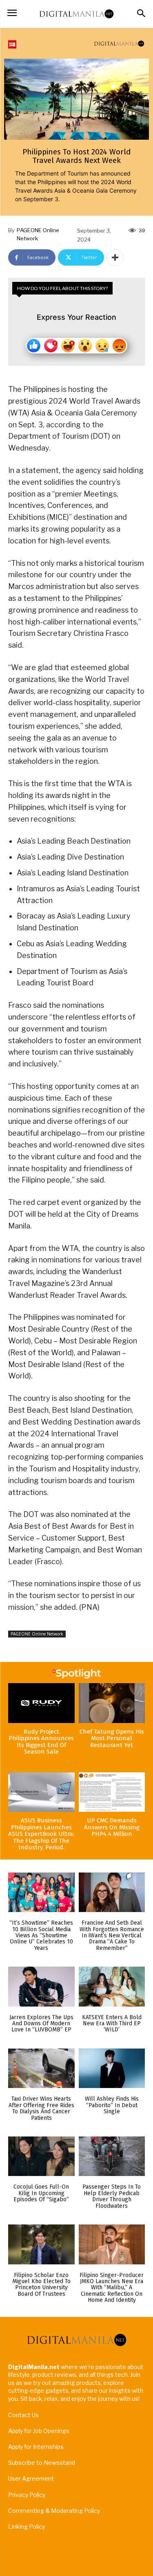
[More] (115, 257)
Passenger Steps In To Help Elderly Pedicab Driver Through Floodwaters (112, 2196)
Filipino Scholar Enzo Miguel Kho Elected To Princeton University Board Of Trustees (41, 2285)
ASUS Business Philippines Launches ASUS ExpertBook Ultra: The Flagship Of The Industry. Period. (41, 1834)
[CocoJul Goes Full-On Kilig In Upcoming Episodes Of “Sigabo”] (41, 2156)
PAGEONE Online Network (38, 234)
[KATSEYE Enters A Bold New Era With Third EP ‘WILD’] (112, 1987)
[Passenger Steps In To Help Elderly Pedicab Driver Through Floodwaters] (112, 2156)
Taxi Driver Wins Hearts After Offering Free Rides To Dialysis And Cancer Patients (41, 2108)
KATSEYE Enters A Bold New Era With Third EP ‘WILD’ (112, 2024)
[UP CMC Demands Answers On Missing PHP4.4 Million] (112, 1792)
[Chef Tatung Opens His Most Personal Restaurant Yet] (112, 1703)
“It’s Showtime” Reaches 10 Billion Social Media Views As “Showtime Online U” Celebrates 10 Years (41, 1935)
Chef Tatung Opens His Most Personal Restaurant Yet (112, 1738)
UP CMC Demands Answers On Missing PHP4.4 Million (112, 1827)
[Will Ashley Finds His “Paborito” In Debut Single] (112, 2068)
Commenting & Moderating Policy (54, 2511)
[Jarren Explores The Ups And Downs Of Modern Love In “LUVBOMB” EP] (41, 1987)
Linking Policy (27, 2527)
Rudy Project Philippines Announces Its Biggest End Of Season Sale (41, 1742)
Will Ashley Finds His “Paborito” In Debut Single (112, 2105)
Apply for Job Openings (39, 2431)
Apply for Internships (36, 2447)
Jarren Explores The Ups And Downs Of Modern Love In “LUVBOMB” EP (41, 2024)
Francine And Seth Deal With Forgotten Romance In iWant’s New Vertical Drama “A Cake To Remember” (112, 1935)
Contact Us (23, 2415)
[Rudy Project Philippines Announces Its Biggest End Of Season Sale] (41, 1703)
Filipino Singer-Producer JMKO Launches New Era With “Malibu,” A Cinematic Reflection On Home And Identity (112, 2288)
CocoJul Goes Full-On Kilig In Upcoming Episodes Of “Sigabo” (41, 2193)
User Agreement (31, 2478)
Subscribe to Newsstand (42, 2463)
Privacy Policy (27, 2495)
